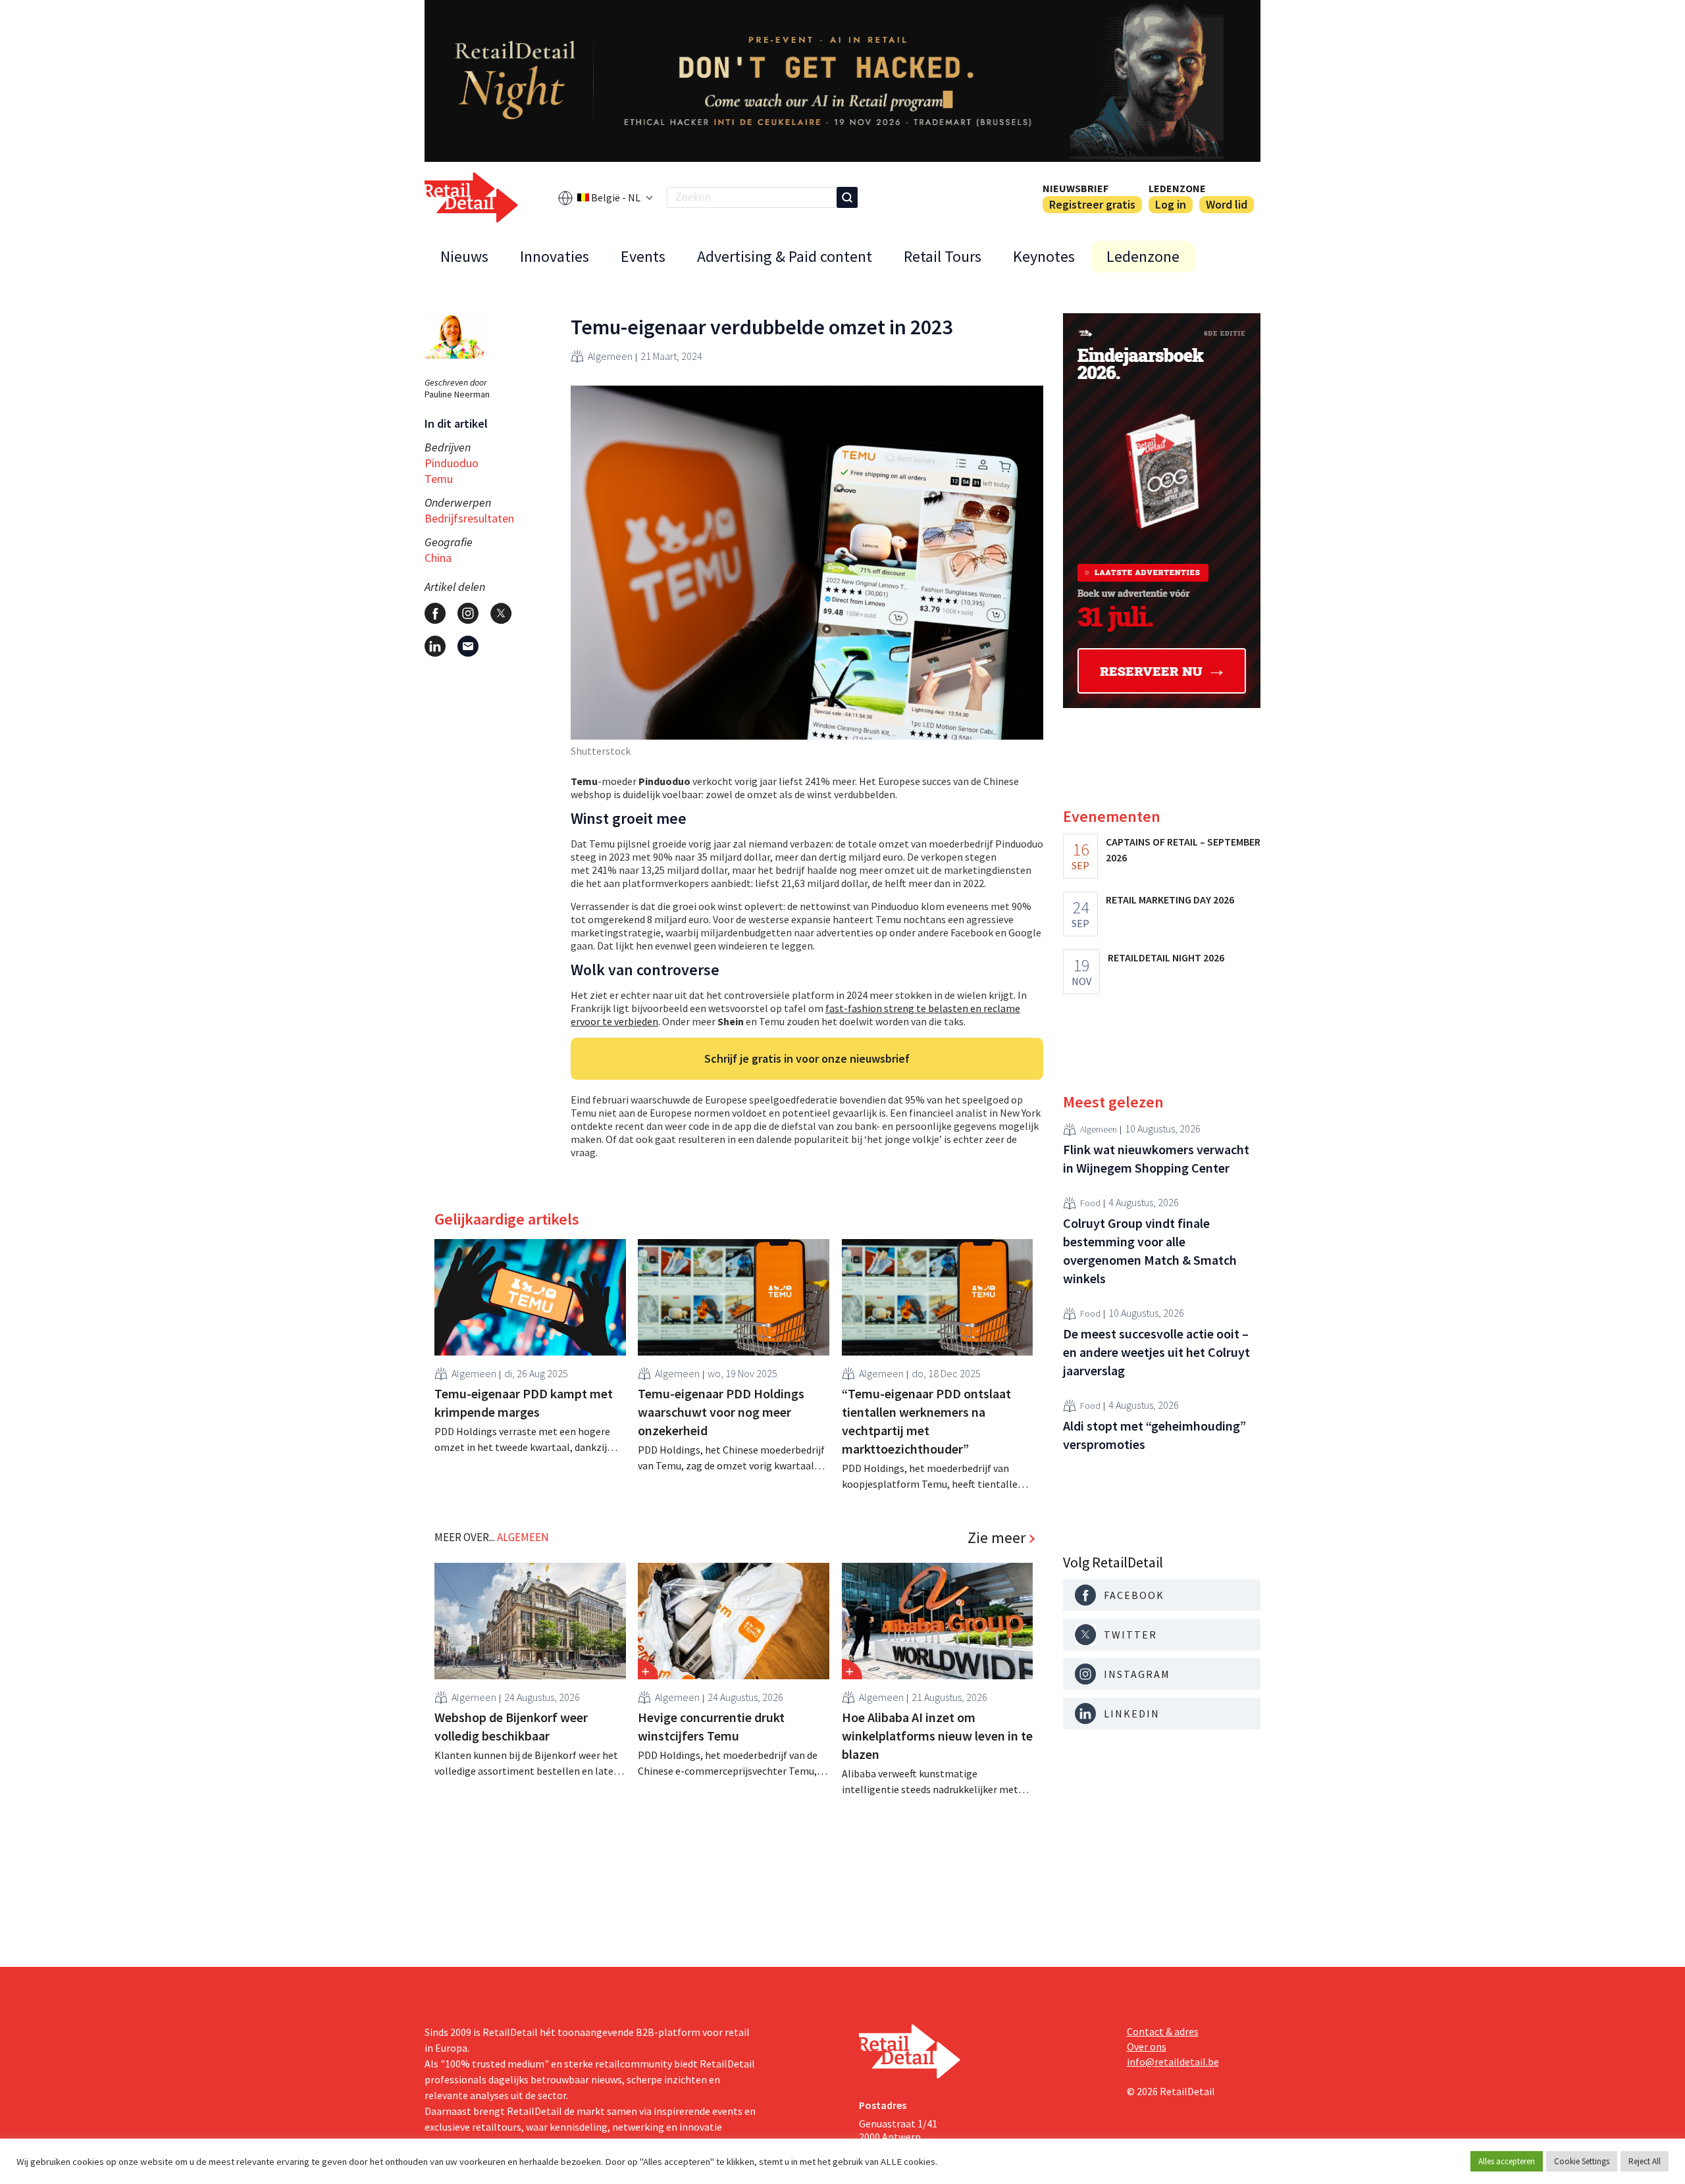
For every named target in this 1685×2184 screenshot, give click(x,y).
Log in (1171, 204)
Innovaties (555, 256)
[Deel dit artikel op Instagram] (468, 613)
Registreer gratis (1092, 204)
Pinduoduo (452, 463)
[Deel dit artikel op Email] (468, 646)
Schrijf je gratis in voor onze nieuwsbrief (807, 1058)
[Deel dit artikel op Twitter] (501, 613)
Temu (439, 479)
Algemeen (610, 356)
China (438, 558)
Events (643, 256)
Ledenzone (1177, 188)
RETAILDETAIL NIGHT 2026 (1166, 957)
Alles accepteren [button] (1507, 2161)
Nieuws (464, 256)
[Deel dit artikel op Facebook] (435, 613)
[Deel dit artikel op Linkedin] (435, 646)
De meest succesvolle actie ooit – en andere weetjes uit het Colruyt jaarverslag (1156, 1352)
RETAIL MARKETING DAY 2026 (1170, 900)
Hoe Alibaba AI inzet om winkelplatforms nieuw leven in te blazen (937, 1736)
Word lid (1227, 204)
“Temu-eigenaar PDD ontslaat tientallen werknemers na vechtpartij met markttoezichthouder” (926, 1421)
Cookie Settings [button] (1582, 2161)
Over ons (1147, 2046)
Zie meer (997, 1538)
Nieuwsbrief (1076, 188)
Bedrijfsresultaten (469, 518)
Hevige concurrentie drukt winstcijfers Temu (711, 1726)
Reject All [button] (1645, 2161)
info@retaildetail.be (1173, 2062)
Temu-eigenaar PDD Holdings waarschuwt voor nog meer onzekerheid (721, 1412)
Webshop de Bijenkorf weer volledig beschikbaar (511, 1726)
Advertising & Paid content (785, 256)
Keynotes (1044, 256)
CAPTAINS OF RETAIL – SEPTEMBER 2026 (1183, 850)
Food (1090, 1204)
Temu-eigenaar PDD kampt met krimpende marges (524, 1403)
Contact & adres (1163, 2031)
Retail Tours (943, 256)
